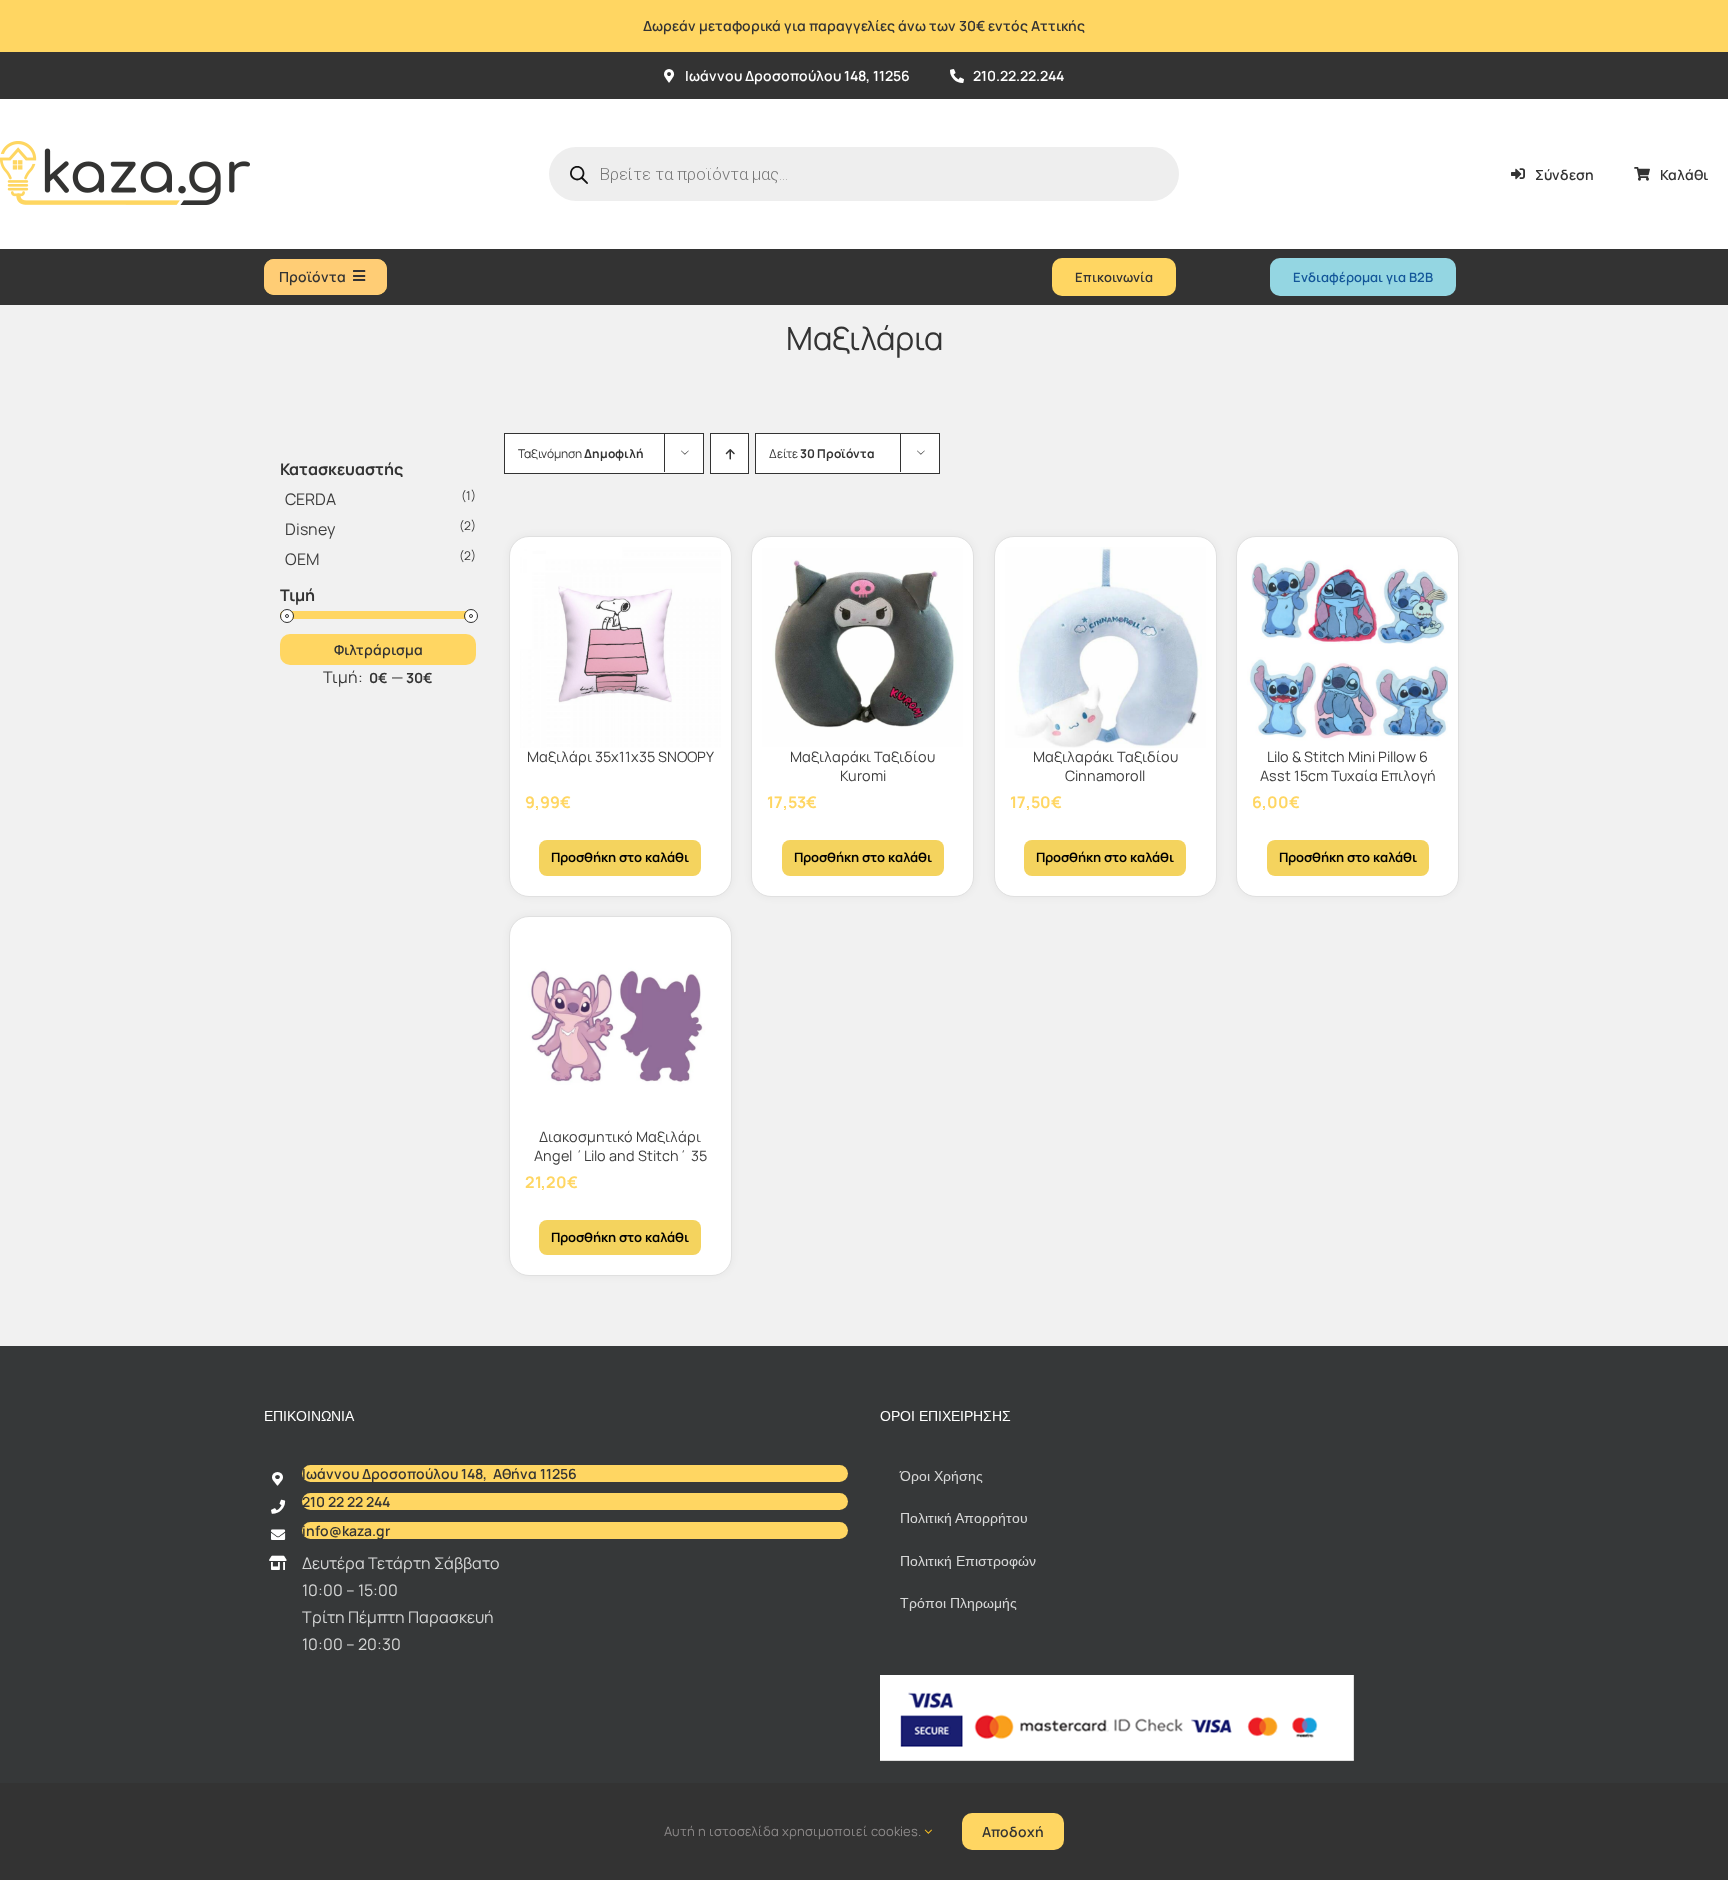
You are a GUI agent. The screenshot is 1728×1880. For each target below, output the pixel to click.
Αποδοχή (1013, 1831)
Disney (310, 529)
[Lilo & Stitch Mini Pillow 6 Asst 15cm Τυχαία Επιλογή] (1347, 647)
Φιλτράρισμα (378, 649)
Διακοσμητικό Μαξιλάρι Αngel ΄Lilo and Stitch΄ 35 (620, 1146)
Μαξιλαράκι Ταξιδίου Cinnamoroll (1105, 766)
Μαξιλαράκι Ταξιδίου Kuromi (862, 766)
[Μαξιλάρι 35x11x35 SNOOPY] (620, 647)
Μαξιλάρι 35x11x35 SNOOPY (620, 756)
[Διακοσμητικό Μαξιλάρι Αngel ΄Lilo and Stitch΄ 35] (620, 1027)
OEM (302, 559)
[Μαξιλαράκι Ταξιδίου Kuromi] (862, 647)
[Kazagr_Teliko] (125, 107)
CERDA (310, 499)
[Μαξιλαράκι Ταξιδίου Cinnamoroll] (1105, 647)
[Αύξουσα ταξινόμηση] (729, 453)
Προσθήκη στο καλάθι (620, 857)
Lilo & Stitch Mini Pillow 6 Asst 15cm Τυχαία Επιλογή (1348, 766)
